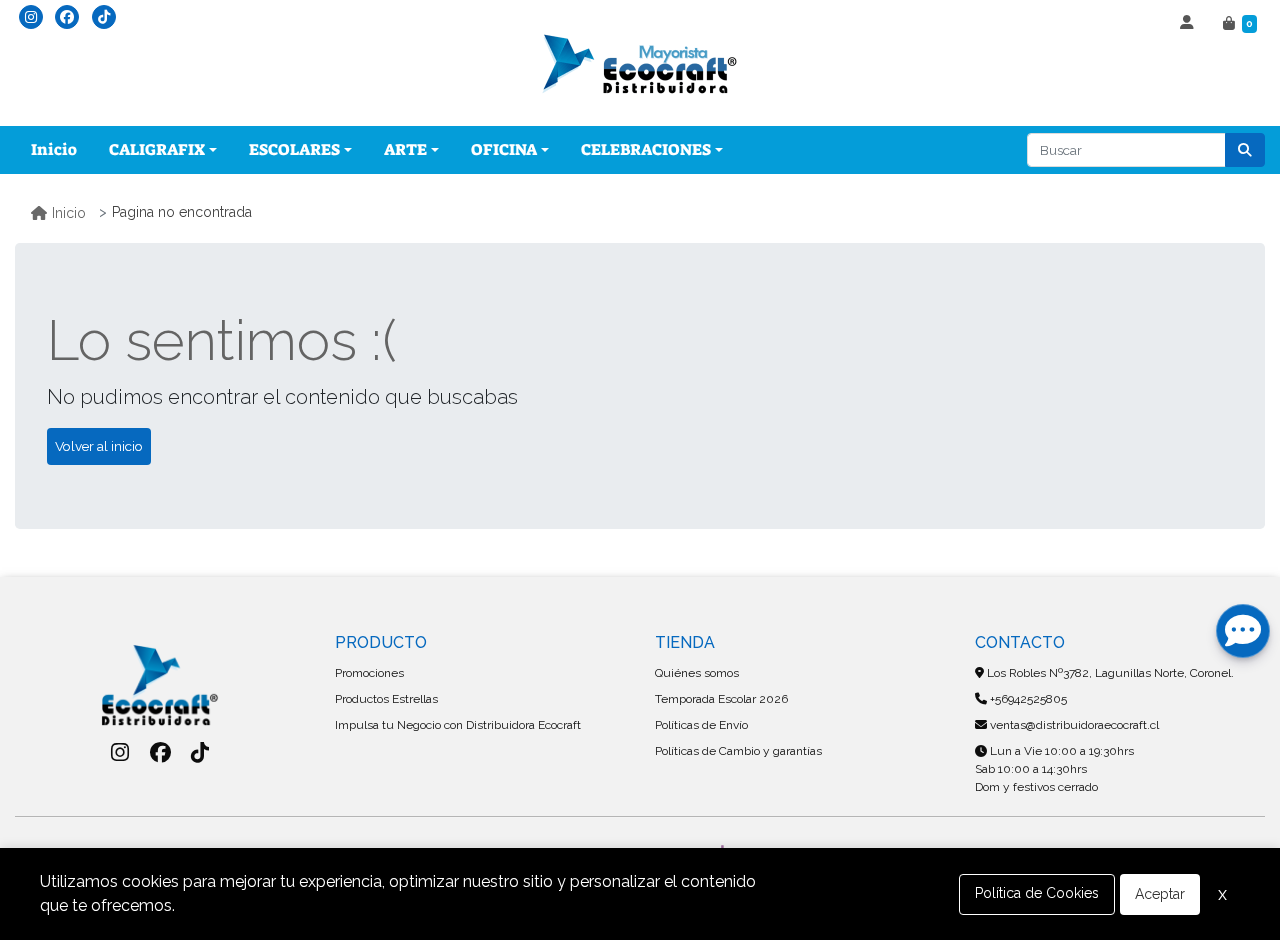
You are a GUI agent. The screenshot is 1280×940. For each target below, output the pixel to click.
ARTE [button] (405, 149)
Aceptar (1160, 894)
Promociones (369, 673)
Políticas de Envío (701, 725)
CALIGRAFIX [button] (157, 149)
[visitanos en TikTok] (104, 17)
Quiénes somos (697, 673)
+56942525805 (1027, 699)
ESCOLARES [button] (294, 149)
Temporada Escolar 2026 (721, 699)
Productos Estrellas (386, 699)
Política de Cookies (1037, 893)
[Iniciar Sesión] (1189, 24)
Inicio (54, 149)
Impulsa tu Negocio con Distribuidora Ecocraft (458, 725)
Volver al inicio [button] (99, 446)
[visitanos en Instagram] (31, 17)
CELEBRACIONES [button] (646, 149)
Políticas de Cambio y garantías (738, 751)
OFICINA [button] (504, 149)
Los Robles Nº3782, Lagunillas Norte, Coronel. (1109, 673)
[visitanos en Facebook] (67, 17)
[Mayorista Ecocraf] (640, 65)
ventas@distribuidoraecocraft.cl (1073, 725)
